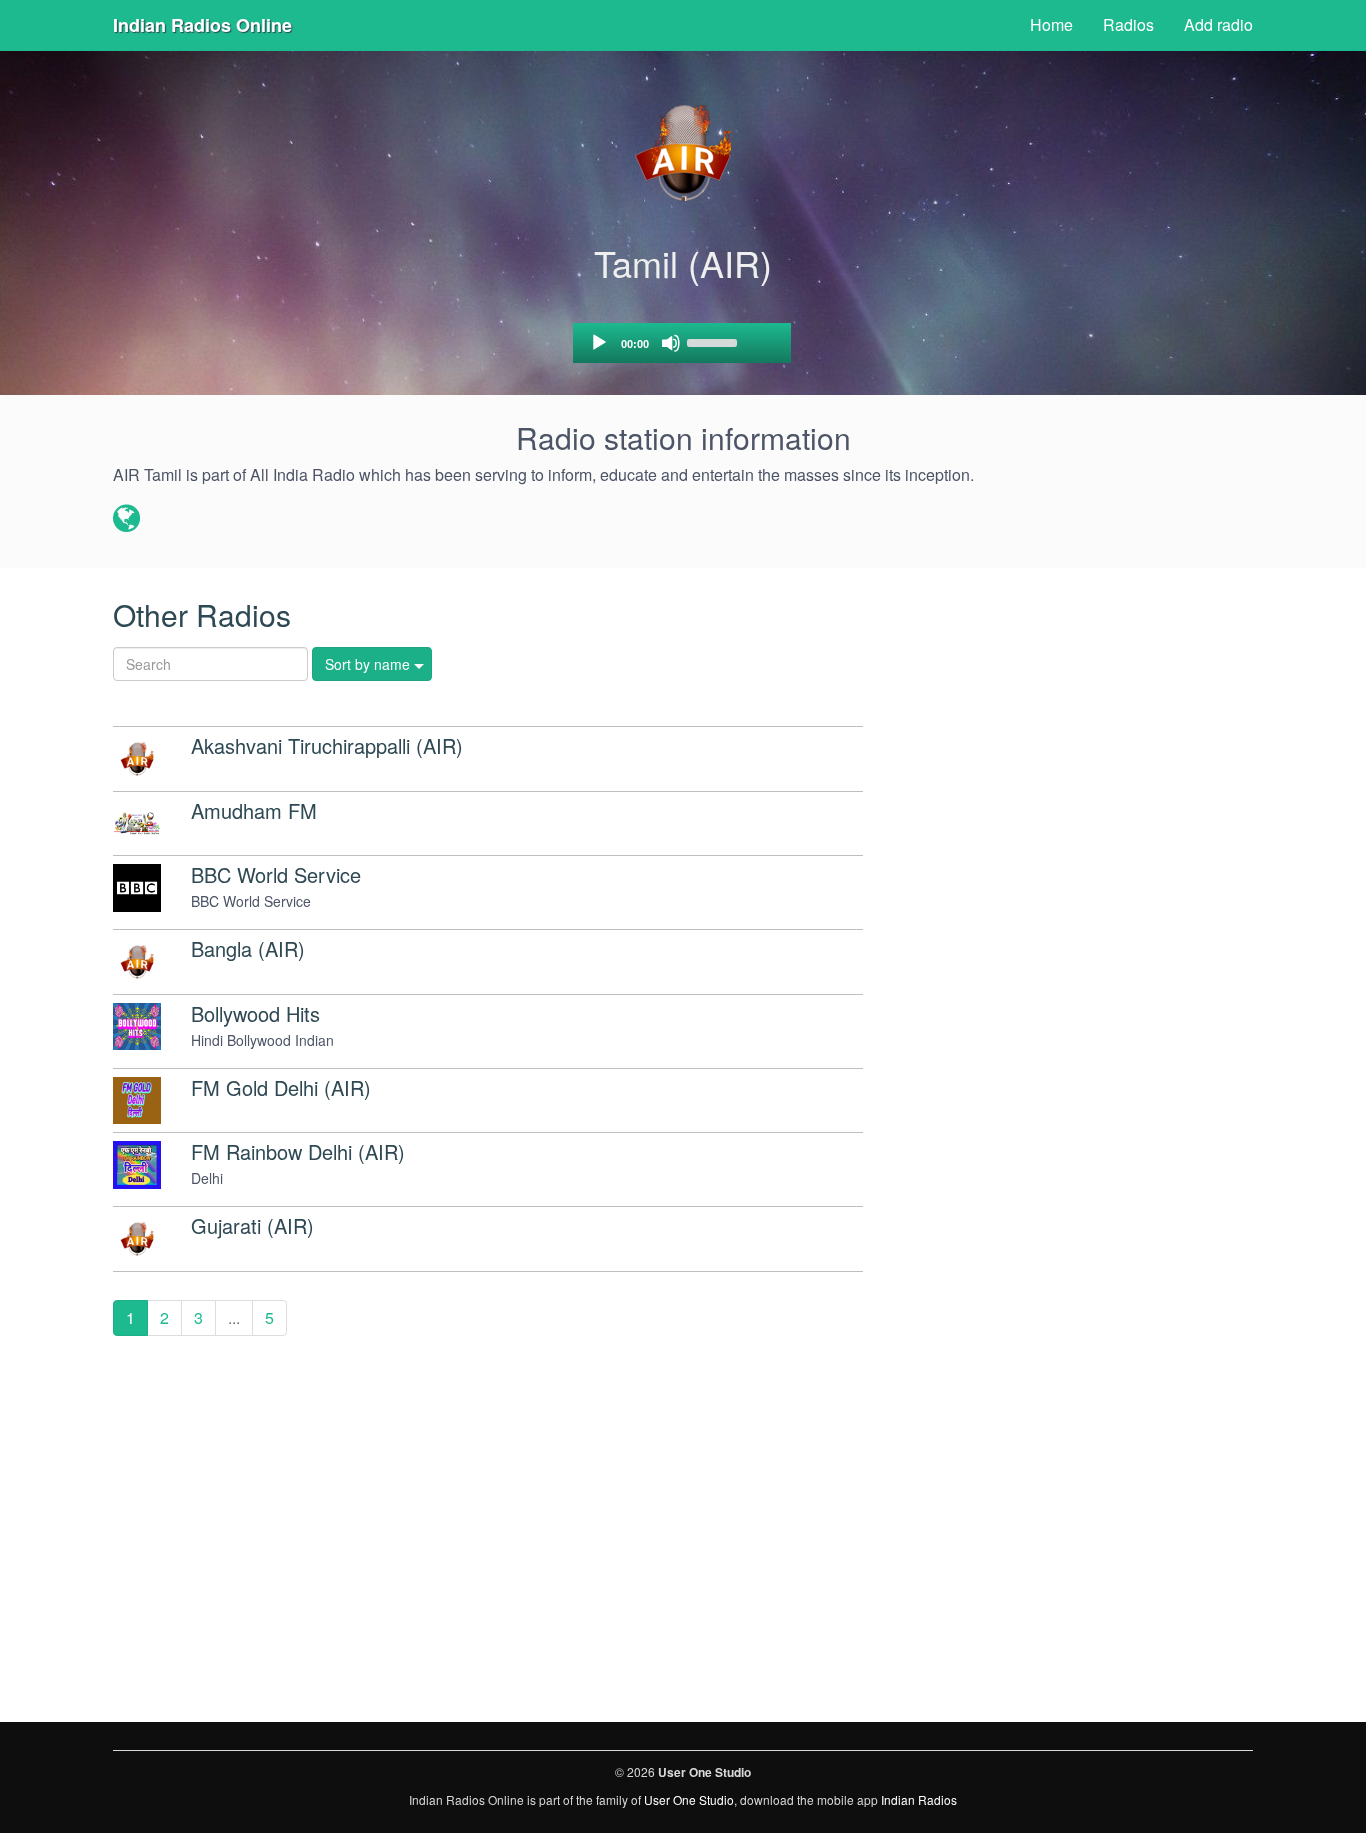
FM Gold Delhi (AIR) (281, 1087)
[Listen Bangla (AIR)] (137, 962)
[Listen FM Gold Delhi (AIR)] (137, 1101)
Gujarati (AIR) (252, 1225)
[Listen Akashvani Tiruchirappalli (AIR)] (137, 759)
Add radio (1218, 24)
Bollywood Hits (255, 1013)
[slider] (715, 341)
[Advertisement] (1122, 888)
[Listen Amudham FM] (137, 824)
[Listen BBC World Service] (137, 888)
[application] (682, 343)
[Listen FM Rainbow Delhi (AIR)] (137, 1165)
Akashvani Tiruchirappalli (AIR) (327, 745)
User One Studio (689, 1799)
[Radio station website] (126, 519)
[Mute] (671, 343)
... (234, 1317)
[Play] (599, 343)
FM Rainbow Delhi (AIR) (298, 1151)
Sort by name (367, 664)
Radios (1128, 24)
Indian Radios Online (202, 25)
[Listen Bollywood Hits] (137, 1027)
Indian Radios (919, 1799)
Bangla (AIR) (248, 948)
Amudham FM (254, 810)
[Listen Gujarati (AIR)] (137, 1239)
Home (1051, 24)
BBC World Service (276, 874)
